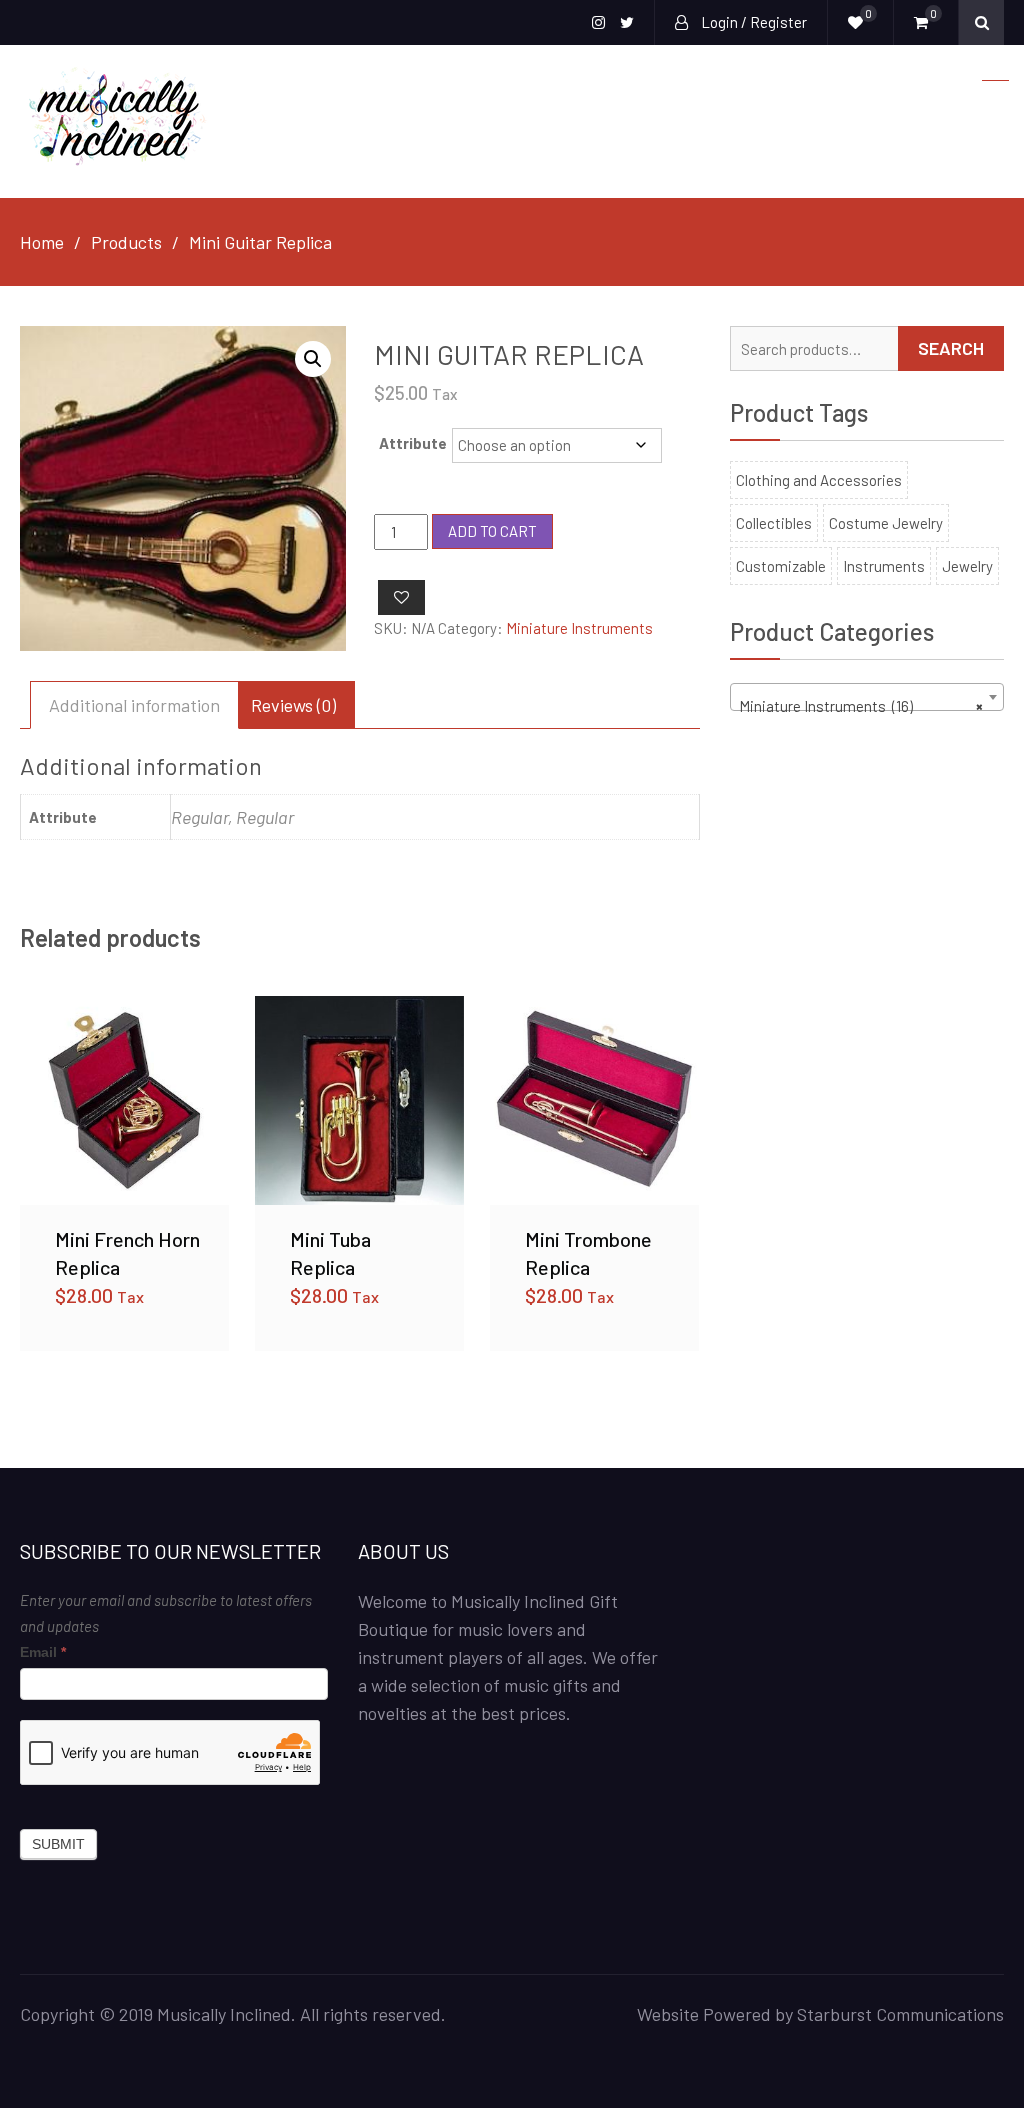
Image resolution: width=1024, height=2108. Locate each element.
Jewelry (967, 566)
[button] (313, 359)
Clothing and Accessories (819, 480)
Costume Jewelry (886, 523)
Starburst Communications (900, 2014)
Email (43, 1652)
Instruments (884, 566)
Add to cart (492, 531)
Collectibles (774, 523)
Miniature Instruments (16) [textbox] (861, 706)
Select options (125, 1100)
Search (951, 348)
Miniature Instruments (579, 628)
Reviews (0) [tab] (293, 705)
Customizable (781, 566)
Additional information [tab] (134, 705)
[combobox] (867, 697)
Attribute (413, 443)
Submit (58, 1844)
